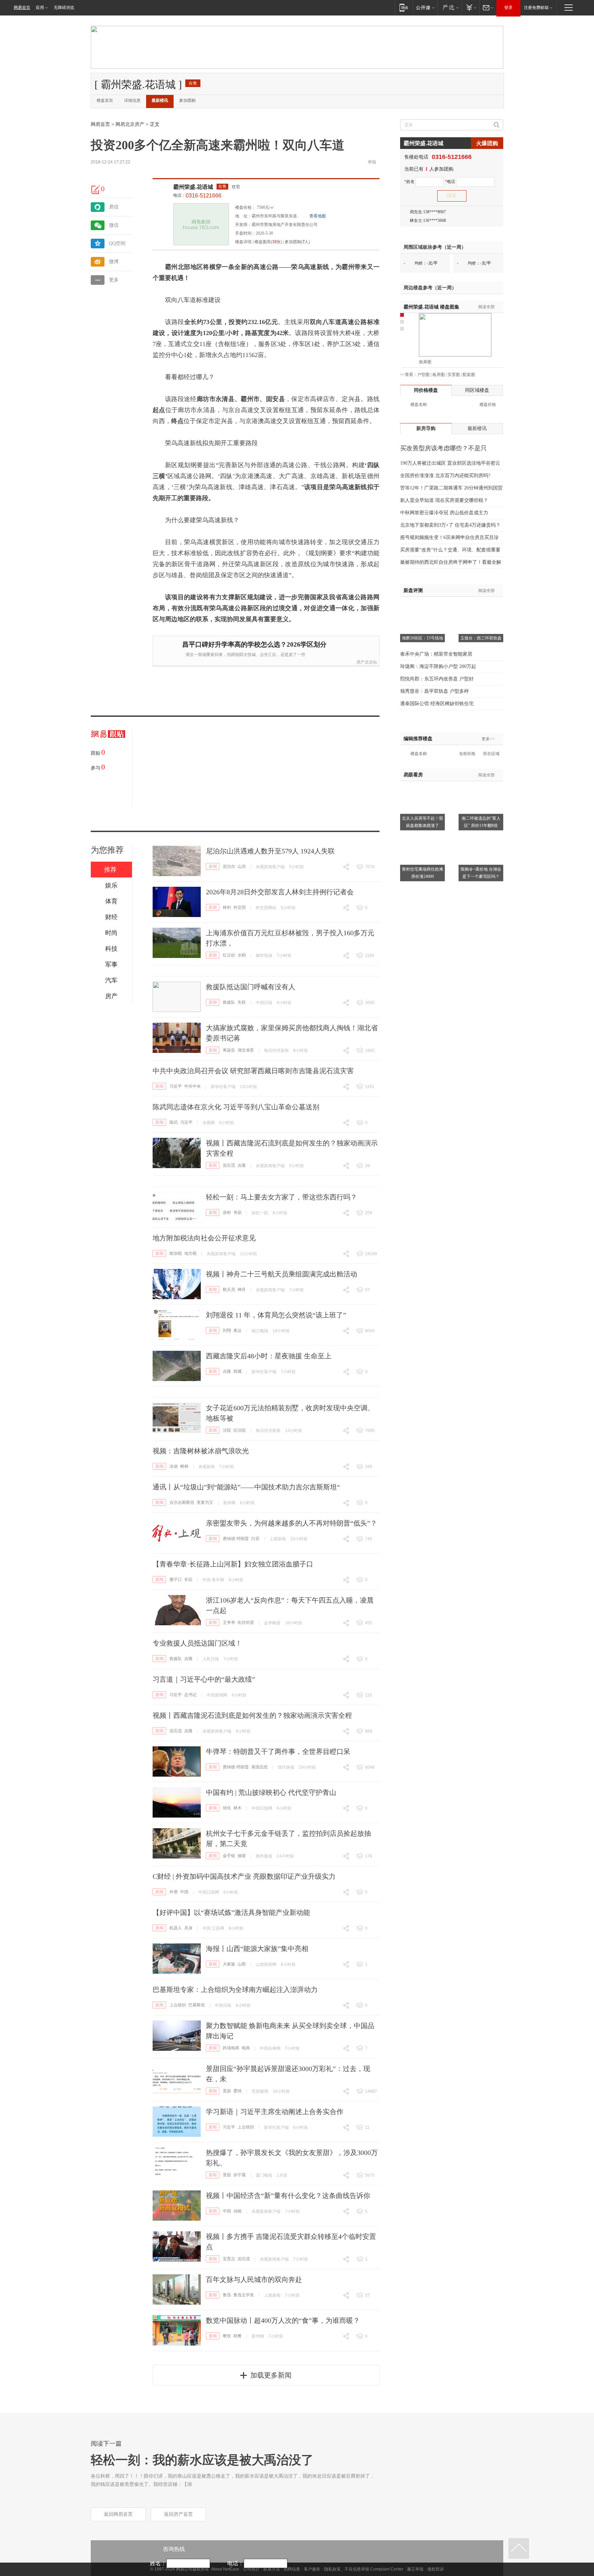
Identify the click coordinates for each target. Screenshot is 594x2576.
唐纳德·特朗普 (236, 1539)
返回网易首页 (118, 2514)
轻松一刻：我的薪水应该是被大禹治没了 (202, 2460)
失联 (242, 1002)
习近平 (176, 1086)
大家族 (229, 1964)
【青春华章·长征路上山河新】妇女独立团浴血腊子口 (233, 1564)
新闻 (213, 866)
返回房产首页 (178, 2514)
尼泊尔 (229, 866)
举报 (372, 162)
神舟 (242, 1290)
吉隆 (242, 1165)
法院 (227, 1430)
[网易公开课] (425, 7)
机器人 (176, 1928)
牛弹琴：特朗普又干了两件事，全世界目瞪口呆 (278, 1752)
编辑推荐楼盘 (418, 739)
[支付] (470, 7)
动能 (238, 2211)
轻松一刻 (260, 1213)
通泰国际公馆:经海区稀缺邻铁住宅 (437, 704)
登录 (508, 8)
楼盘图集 (431, 307)
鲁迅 (227, 2295)
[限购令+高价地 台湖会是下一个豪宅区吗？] (481, 836)
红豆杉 (229, 955)
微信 (114, 225)
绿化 (227, 1808)
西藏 (238, 1371)
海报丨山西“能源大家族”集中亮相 (257, 1949)
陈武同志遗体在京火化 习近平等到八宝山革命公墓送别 (236, 1107)
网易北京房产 (130, 124)
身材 (227, 1212)
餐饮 (227, 2336)
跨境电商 (231, 2048)
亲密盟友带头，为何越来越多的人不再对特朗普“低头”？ (291, 1523)
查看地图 (318, 216)
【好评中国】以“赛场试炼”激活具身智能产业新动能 (231, 1912)
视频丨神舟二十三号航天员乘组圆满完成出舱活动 (282, 1274)
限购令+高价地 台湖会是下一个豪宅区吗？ (481, 873)
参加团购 (187, 100)
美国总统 (260, 1767)
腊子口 (176, 1580)
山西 (242, 1964)
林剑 (227, 907)
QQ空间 (117, 243)
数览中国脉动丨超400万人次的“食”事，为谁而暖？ (283, 2320)
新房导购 (426, 428)
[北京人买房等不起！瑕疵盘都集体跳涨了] (422, 785)
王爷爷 (229, 1623)
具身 (188, 1928)
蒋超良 (229, 1050)
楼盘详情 (243, 242)
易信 (114, 207)
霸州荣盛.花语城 (193, 187)
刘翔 (227, 1330)
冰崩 (174, 1466)
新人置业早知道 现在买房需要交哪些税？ (444, 500)
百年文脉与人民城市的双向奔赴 (254, 2279)
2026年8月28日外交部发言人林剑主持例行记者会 (280, 892)
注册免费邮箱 (536, 8)
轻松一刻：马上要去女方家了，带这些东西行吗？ (282, 1197)
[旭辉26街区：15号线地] (422, 605)
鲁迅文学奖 (244, 2295)
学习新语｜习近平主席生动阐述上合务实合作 (275, 2112)
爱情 (238, 2091)
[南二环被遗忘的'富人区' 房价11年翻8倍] (481, 785)
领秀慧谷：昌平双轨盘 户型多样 (434, 691)
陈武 (174, 1122)
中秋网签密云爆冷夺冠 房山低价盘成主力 (444, 513)
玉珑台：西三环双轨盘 (481, 638)
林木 (238, 1808)
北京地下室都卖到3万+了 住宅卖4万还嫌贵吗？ (450, 525)
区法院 (240, 1430)
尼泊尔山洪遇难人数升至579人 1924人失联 (270, 851)
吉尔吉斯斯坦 (182, 1502)
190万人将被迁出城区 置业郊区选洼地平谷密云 (450, 463)
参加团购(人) (297, 242)
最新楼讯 (160, 100)
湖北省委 (246, 1050)
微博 (114, 262)
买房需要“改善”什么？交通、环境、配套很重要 (450, 550)
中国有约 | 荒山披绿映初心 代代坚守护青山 (271, 1792)
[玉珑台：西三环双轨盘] (481, 605)
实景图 (454, 375)
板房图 (439, 375)
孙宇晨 (240, 2175)
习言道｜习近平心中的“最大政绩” (204, 1679)
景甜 (227, 2091)
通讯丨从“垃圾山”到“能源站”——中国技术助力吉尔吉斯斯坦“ (246, 1487)
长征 (188, 1580)
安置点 (229, 2259)
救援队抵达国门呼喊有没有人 (251, 987)
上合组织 (178, 2005)
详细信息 (132, 100)
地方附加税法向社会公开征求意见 (204, 1238)
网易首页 (22, 8)
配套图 (469, 375)
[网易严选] (449, 7)
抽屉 (242, 1856)
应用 (40, 8)
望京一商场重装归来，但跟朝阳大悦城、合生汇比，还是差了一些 (245, 655)
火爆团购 (487, 143)
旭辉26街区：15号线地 (422, 638)
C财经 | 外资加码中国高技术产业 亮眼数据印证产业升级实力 (244, 1876)
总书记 (190, 1695)
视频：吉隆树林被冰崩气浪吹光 (201, 1451)
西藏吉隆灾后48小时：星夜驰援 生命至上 (269, 1356)
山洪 (242, 866)
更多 (114, 280)
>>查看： (409, 375)
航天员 (229, 1290)
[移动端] (404, 7)
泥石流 (229, 1165)
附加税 (176, 1253)
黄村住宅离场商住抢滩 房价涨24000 (422, 873)
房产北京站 (367, 662)
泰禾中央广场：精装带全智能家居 (436, 654)
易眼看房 (413, 775)
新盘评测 (413, 590)
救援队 (229, 1002)
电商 (246, 2048)
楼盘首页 (105, 100)
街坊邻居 (246, 1623)
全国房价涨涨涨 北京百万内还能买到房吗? (445, 476)
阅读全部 (486, 307)
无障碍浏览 (64, 8)
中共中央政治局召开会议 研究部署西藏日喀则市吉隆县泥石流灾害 (253, 1071)
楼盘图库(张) (268, 242)
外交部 (240, 907)
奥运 (238, 1330)
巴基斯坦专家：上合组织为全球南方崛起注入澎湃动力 (235, 1990)
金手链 (229, 1856)
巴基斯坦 (197, 2005)
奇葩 (238, 1212)
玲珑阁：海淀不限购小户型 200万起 (438, 666)
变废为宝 (205, 1502)
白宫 (255, 1539)
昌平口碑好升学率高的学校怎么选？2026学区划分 (254, 644)
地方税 (190, 1253)
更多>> (488, 739)
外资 (174, 1892)
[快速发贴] (96, 190)
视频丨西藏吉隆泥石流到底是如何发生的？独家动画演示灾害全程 (252, 1715)
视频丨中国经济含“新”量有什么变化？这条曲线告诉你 (288, 2196)
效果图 (425, 362)
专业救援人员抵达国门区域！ (197, 1643)
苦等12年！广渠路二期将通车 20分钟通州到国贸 (451, 488)
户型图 (423, 375)
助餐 (238, 2336)
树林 (184, 1466)
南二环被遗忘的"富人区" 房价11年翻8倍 (481, 822)
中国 (184, 1892)
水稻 (242, 955)
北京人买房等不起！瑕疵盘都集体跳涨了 (422, 822)
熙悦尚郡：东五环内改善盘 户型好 (437, 679)
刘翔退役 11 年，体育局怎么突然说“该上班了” (276, 1315)
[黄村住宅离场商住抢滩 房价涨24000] (422, 836)
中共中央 (192, 1086)
